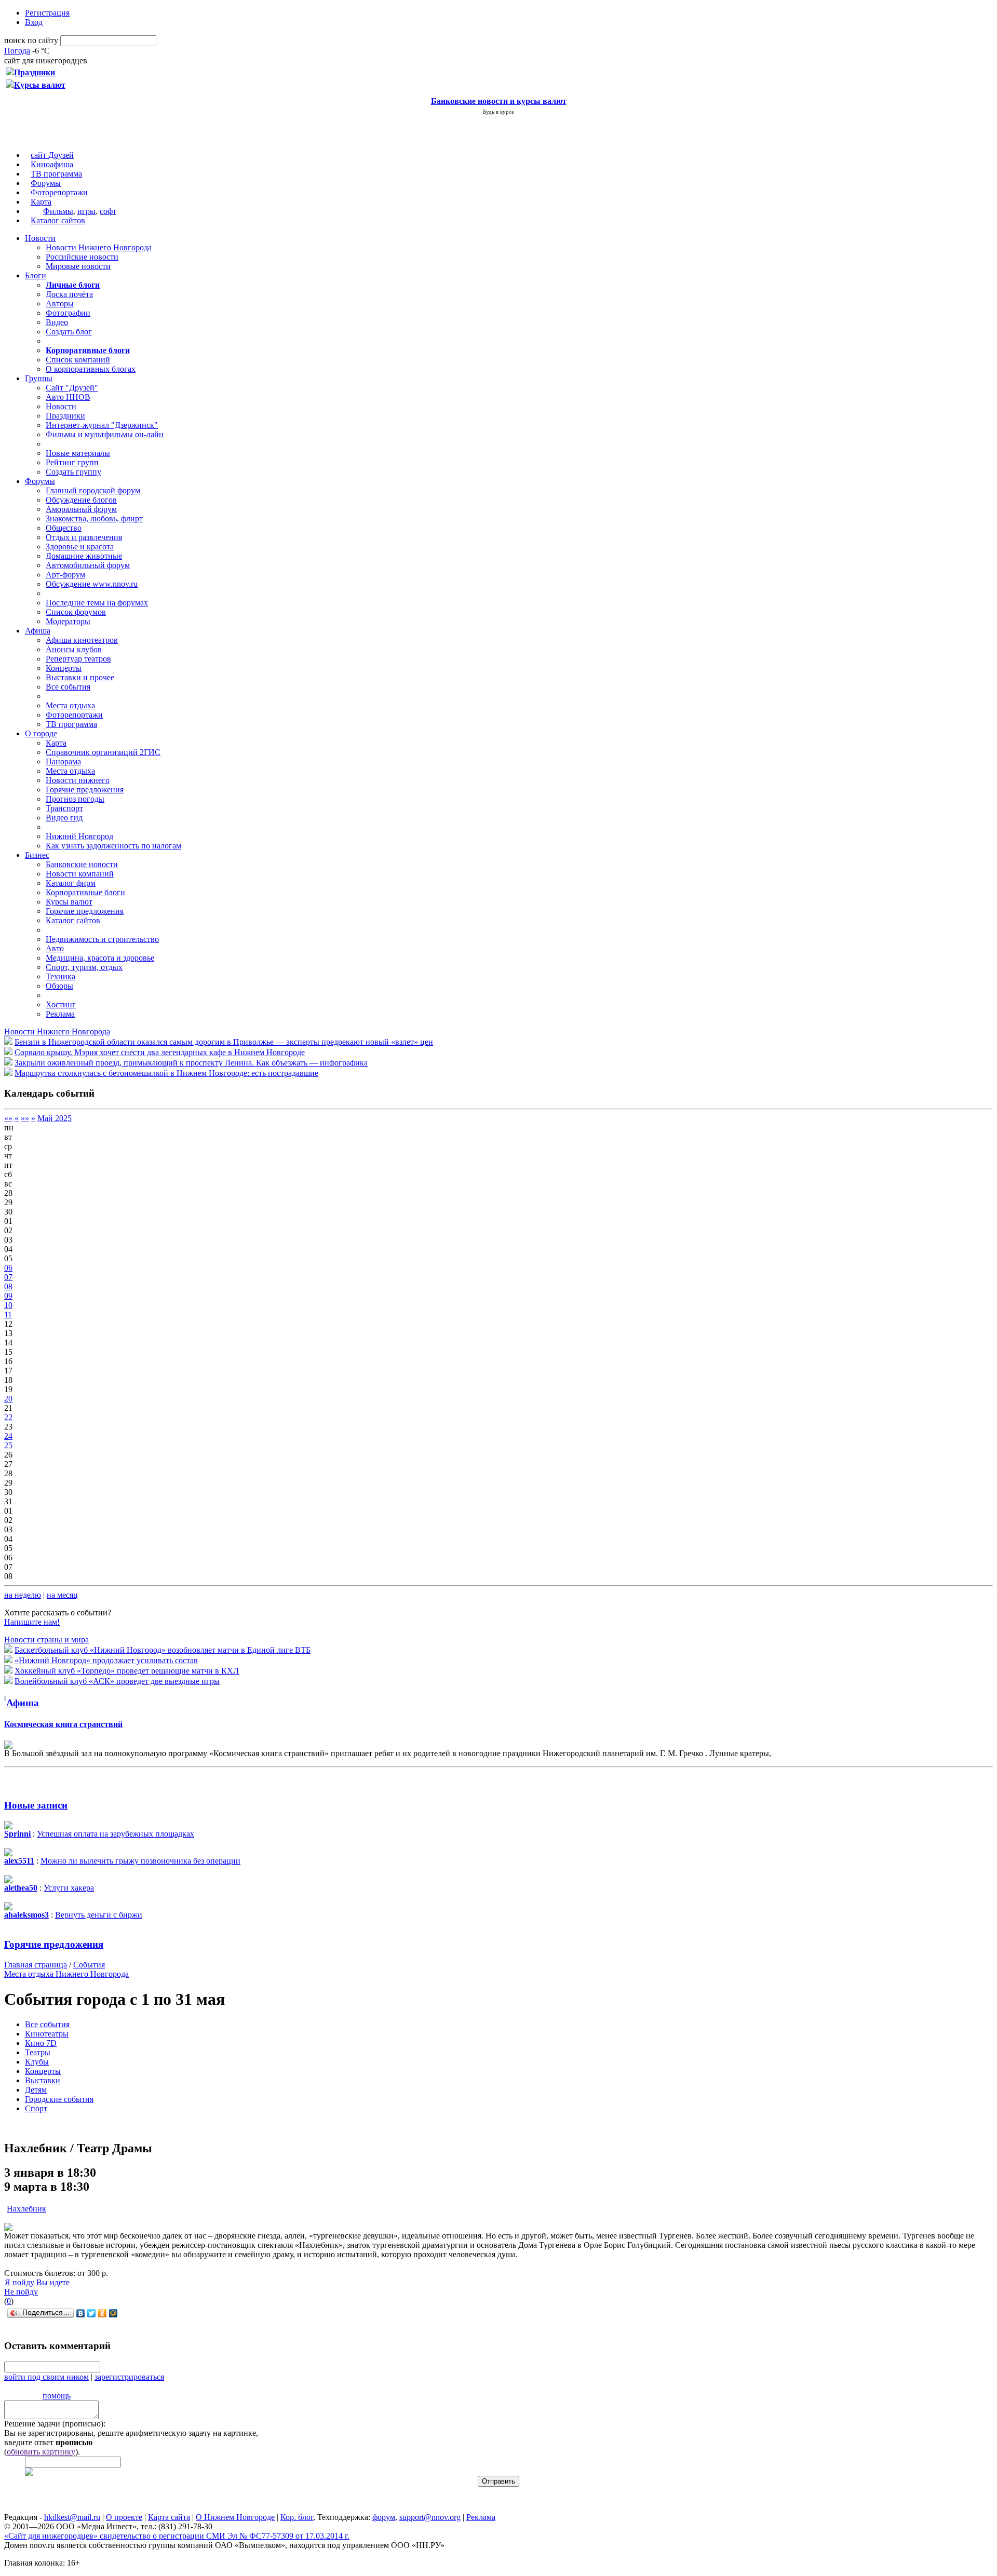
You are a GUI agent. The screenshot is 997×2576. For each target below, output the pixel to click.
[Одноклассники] (103, 2313)
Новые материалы (78, 453)
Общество (64, 528)
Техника (60, 976)
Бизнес (37, 855)
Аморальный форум (81, 509)
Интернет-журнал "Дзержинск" (102, 425)
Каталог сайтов (58, 220)
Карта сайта (169, 2517)
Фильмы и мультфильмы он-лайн (105, 434)
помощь (57, 2396)
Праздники (65, 416)
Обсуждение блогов (81, 500)
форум (384, 2517)
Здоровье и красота (80, 547)
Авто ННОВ (68, 397)
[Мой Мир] (113, 2313)
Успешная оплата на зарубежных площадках (116, 1834)
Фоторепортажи (59, 192)
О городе (41, 733)
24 (8, 1436)
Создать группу (73, 472)
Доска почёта (69, 294)
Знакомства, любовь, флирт (94, 518)
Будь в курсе (498, 112)
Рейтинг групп (72, 462)
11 (8, 1314)
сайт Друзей (52, 155)
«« (8, 1118)
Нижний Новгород (79, 836)
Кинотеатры (47, 2034)
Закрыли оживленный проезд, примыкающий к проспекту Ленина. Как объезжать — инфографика (191, 1063)
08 (8, 1286)
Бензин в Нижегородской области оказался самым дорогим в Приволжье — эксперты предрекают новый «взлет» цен (224, 1042)
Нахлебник (26, 2209)
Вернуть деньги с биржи (99, 1915)
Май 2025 (55, 1118)
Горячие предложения (85, 790)
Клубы (37, 2062)
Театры (38, 2052)
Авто (55, 948)
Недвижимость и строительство (102, 939)
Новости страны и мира (46, 1640)
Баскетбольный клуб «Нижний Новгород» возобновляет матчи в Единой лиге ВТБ (163, 1650)
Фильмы (58, 211)
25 (8, 1445)
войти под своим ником (46, 2377)
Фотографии (68, 313)
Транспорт (64, 808)
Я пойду (19, 2282)
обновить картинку (41, 2452)
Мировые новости (78, 266)
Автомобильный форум (88, 565)
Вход (34, 22)
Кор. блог (297, 2517)
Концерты (64, 668)
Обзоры (59, 986)
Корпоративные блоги (85, 892)
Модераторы (68, 621)
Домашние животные (84, 556)
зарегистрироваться (129, 2377)
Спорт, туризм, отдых (84, 967)
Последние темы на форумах (97, 603)
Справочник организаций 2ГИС (103, 752)
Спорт (36, 2108)
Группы (39, 378)
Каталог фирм (71, 883)
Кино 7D (41, 2043)
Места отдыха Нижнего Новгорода (66, 1974)
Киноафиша (52, 164)
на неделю (23, 1595)
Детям (36, 2090)
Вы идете (53, 2282)
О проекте (124, 2517)
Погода (17, 51)
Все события (68, 687)
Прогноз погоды (75, 799)
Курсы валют (69, 902)
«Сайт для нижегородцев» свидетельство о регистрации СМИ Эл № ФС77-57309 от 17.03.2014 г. (177, 2536)
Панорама (63, 761)
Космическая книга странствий (63, 1724)
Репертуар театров (78, 659)
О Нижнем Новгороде (235, 2517)
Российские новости (82, 257)
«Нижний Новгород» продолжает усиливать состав (106, 1660)
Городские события (59, 2099)
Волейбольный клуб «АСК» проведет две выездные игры (117, 1681)
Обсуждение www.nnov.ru (92, 584)
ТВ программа (56, 174)
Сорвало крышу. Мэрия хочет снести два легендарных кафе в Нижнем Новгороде (160, 1052)
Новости (40, 238)
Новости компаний (80, 874)
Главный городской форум (93, 490)
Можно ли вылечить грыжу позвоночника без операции (140, 1861)
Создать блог (69, 332)
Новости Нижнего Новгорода (99, 247)
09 (8, 1296)
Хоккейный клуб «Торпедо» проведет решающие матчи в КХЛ (127, 1671)
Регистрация (47, 13)
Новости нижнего (78, 780)
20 (8, 1399)
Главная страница (36, 1965)
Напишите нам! (32, 1622)
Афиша (38, 631)
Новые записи (36, 1805)
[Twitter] (92, 2313)
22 (8, 1417)
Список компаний (78, 360)
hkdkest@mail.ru (72, 2517)
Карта (41, 202)
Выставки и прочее (80, 677)
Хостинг (61, 1004)
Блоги (36, 275)
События (89, 1965)
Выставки (43, 2080)
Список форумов (76, 612)
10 (8, 1305)
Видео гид (64, 818)
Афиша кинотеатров (82, 640)
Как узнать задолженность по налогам (113, 846)
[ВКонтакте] (81, 2313)
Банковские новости (82, 864)
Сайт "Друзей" (72, 388)
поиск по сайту (31, 40)
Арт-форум (65, 575)
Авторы (60, 304)
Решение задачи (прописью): (55, 2424)
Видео (57, 322)
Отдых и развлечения (84, 537)
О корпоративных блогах (91, 369)
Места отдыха (70, 705)
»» (25, 1118)
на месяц (62, 1595)
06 (8, 1268)
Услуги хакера (69, 1888)
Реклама (60, 1014)
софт (108, 211)
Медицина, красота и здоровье (100, 958)
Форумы (46, 183)
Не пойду (21, 2292)
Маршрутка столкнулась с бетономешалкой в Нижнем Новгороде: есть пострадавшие (166, 1073)
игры (86, 211)
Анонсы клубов (74, 649)
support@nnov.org (430, 2517)
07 (8, 1277)
